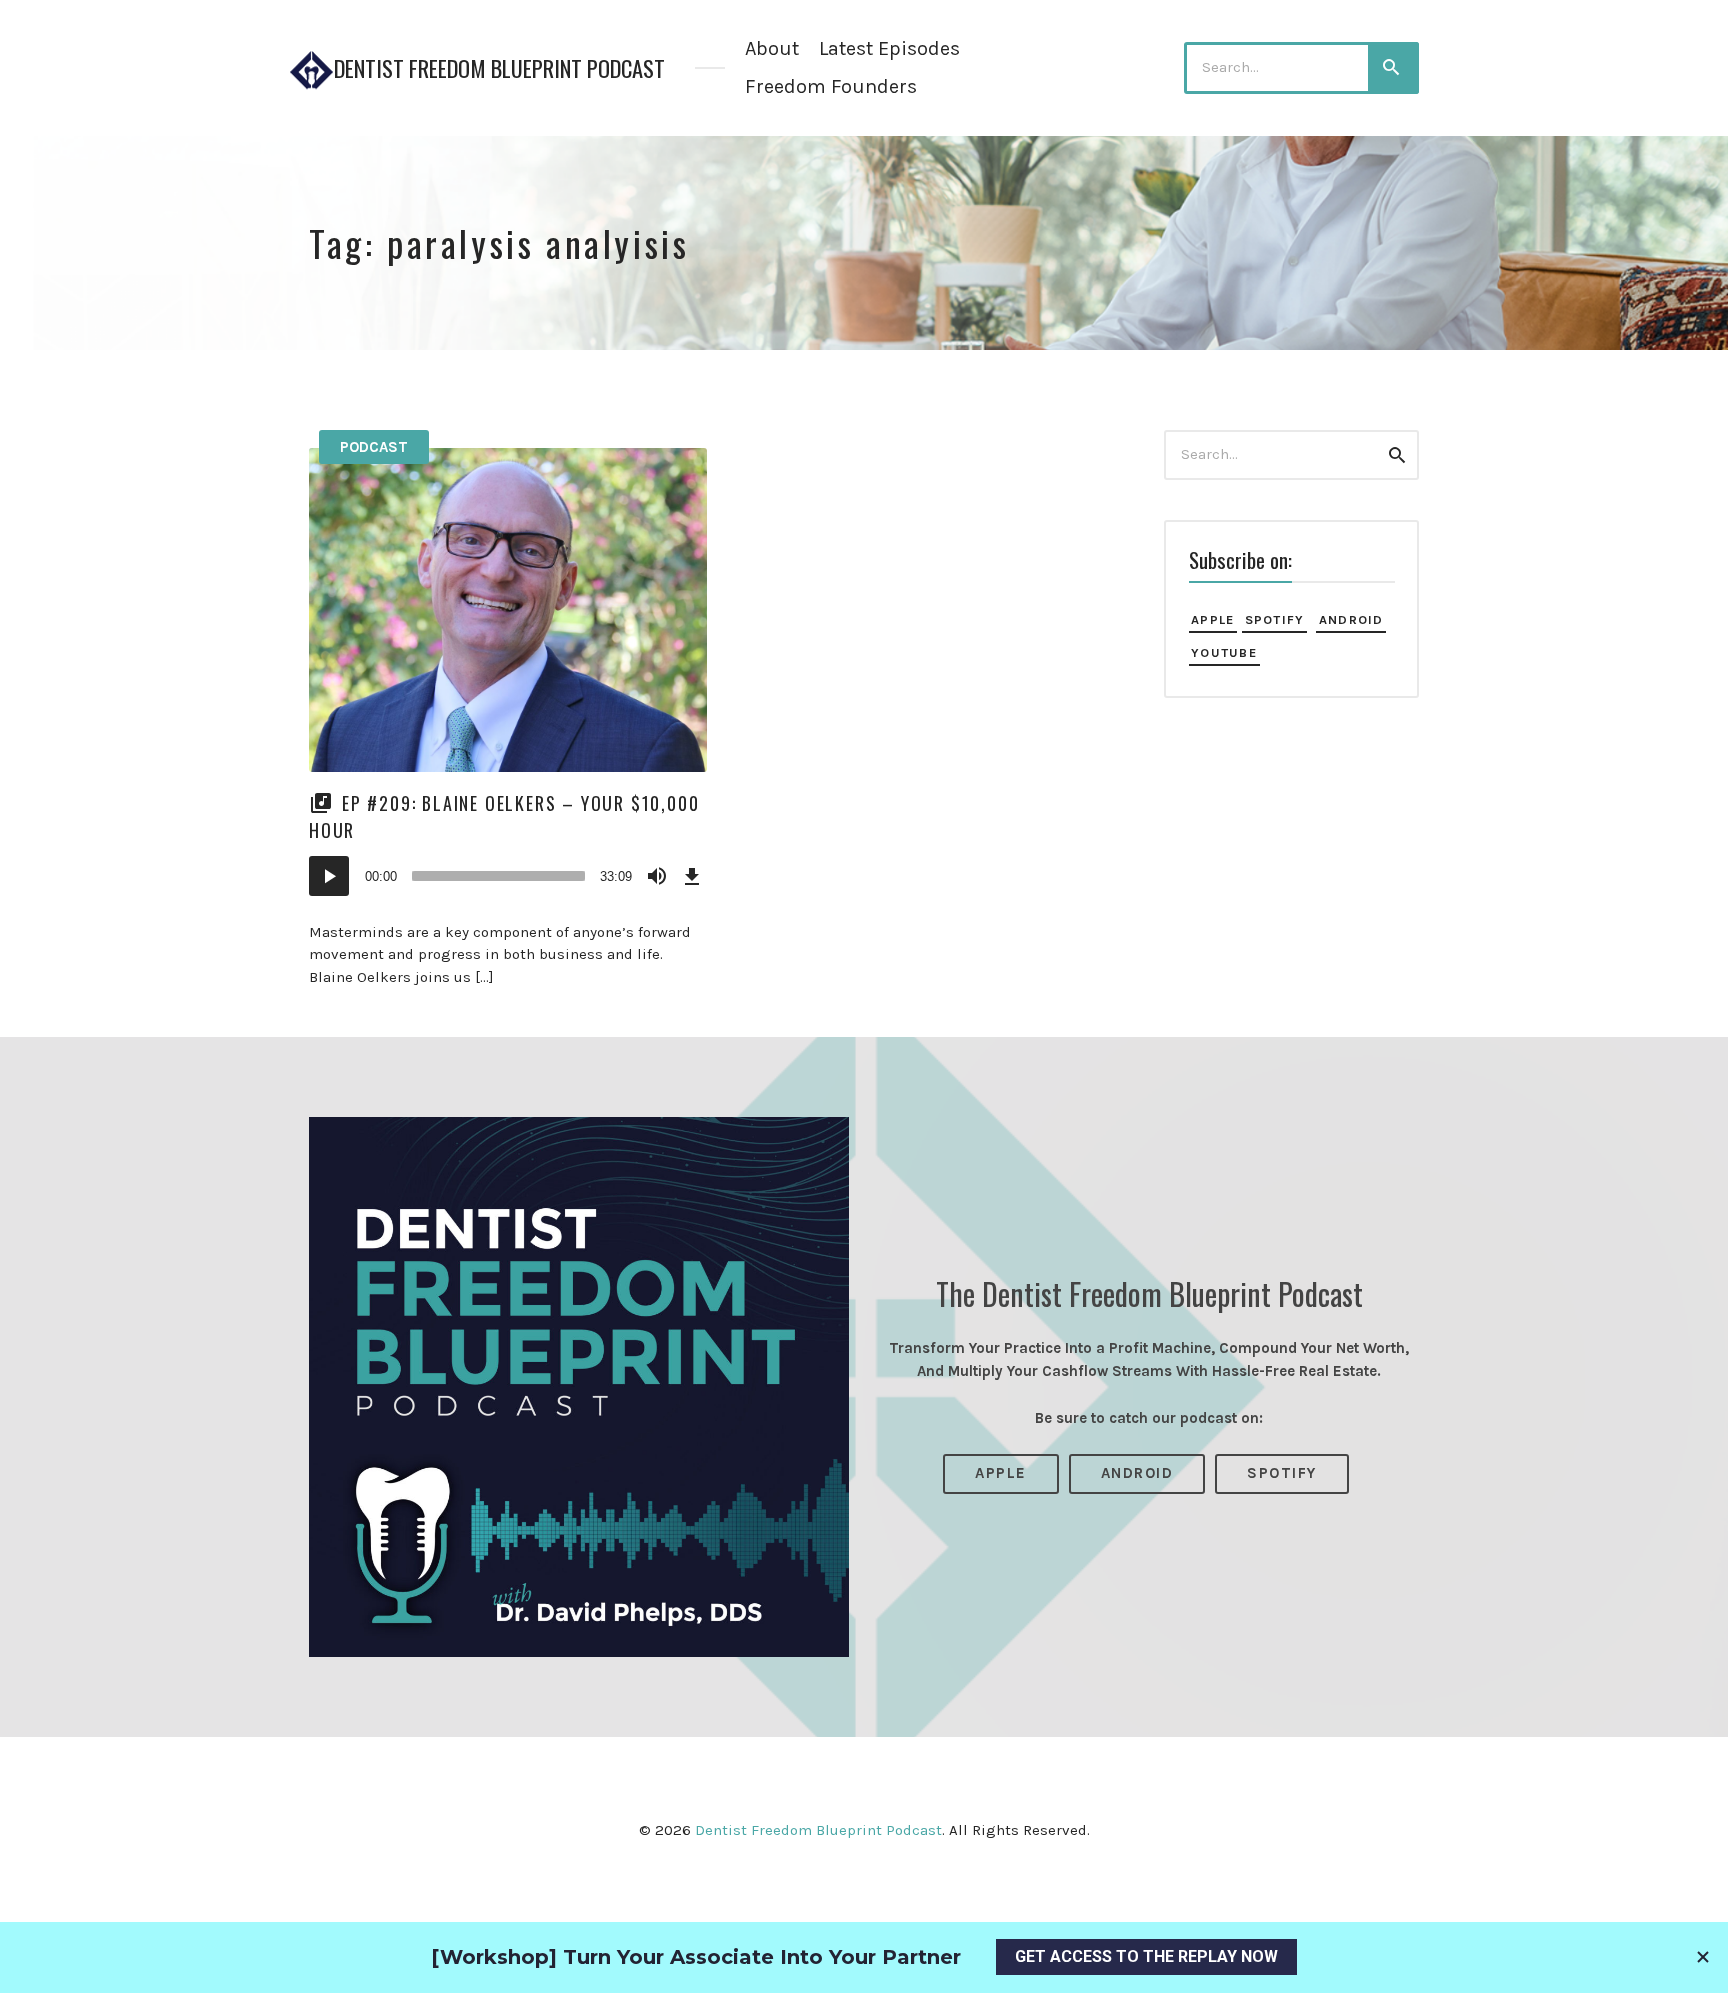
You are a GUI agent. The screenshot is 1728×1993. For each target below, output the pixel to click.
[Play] (329, 876)
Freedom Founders (831, 86)
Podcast (374, 447)
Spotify (1275, 619)
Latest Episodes (889, 48)
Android (1351, 619)
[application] (508, 876)
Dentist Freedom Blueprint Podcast (499, 68)
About (772, 48)
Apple (1212, 619)
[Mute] (657, 876)
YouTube (1224, 652)
